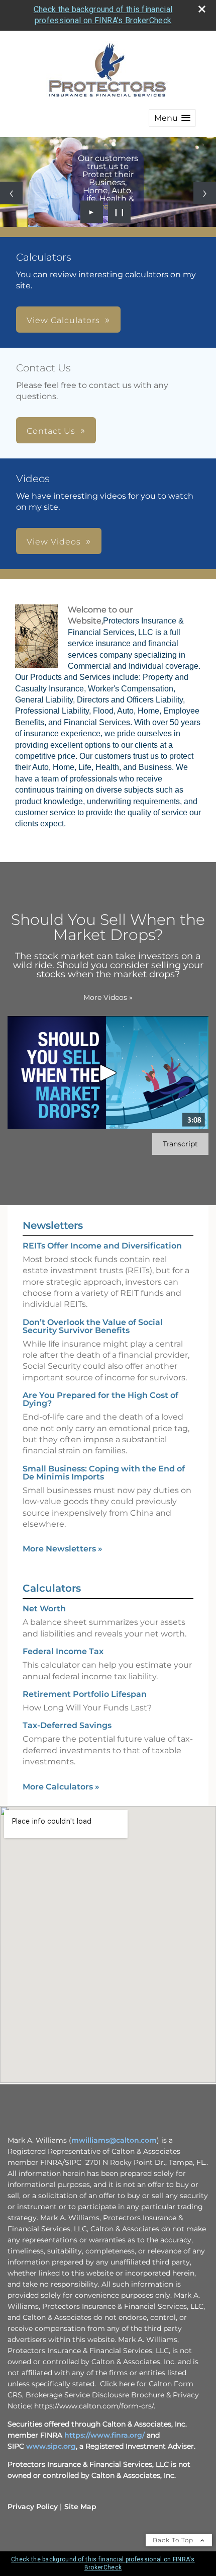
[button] (172, 118)
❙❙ (120, 212)
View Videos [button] (54, 542)
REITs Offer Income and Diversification (102, 1246)
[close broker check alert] (202, 9)
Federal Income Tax (63, 1651)
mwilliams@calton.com (114, 2140)
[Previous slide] (11, 193)
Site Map (80, 2507)
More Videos (108, 997)
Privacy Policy (33, 2507)
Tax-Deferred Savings (67, 1725)
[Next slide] (205, 193)
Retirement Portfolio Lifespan (85, 1694)
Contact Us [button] (51, 431)
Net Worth (44, 1609)
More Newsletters (63, 1549)
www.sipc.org (51, 2446)
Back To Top (174, 2540)
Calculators (52, 1588)
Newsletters (53, 1225)
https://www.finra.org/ (104, 2435)
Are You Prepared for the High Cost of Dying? (100, 1399)
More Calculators (61, 1787)
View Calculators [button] (63, 320)
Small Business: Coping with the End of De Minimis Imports (104, 1473)
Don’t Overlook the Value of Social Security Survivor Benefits (93, 1326)
